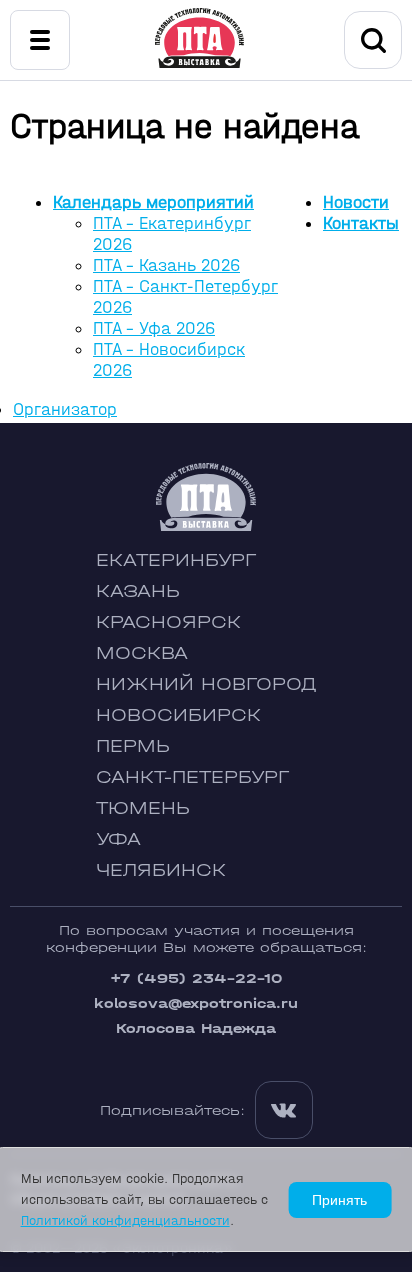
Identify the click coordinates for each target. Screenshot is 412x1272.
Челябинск (161, 870)
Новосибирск (178, 715)
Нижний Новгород (206, 684)
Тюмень (143, 808)
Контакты (361, 223)
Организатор (65, 409)
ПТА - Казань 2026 (166, 265)
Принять (339, 1200)
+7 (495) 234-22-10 (196, 978)
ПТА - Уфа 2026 (154, 328)
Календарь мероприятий (153, 202)
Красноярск (168, 622)
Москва (142, 653)
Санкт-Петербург (192, 777)
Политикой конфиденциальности (125, 1220)
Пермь (133, 746)
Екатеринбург (176, 560)
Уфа (118, 839)
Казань (138, 591)
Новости (356, 202)
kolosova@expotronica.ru (196, 1003)
